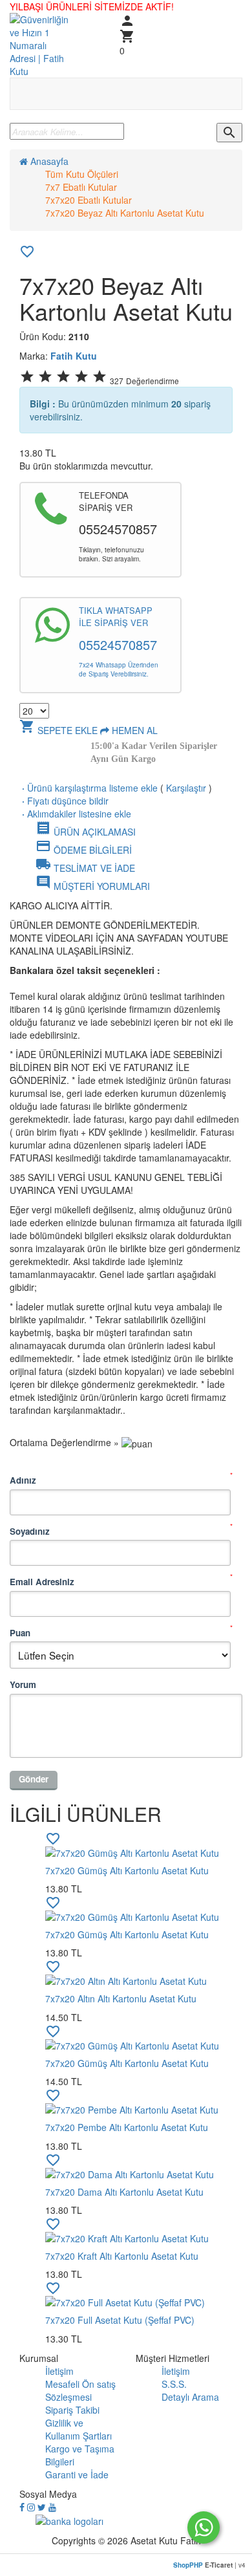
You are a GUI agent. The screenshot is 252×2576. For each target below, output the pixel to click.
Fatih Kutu (74, 356)
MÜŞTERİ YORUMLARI (93, 886)
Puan (20, 1633)
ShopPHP (188, 2565)
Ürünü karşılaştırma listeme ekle (89, 788)
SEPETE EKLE (58, 730)
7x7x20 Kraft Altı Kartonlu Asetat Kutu (122, 2256)
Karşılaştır (186, 788)
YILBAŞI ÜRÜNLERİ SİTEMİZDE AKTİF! (92, 6)
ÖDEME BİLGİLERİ (84, 850)
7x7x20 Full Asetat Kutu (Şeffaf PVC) (120, 2320)
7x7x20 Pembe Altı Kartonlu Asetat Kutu (127, 2127)
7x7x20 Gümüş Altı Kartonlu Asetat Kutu (127, 1870)
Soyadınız (30, 1531)
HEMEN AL (133, 730)
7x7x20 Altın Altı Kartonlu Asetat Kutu (121, 1998)
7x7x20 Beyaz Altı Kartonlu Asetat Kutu (125, 213)
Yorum (23, 1684)
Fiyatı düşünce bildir (64, 801)
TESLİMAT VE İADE (85, 868)
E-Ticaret (219, 2565)
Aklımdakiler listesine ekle (75, 814)
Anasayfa (48, 161)
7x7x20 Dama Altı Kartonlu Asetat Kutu (124, 2192)
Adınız (23, 1480)
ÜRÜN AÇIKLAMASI (86, 832)
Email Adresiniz (42, 1582)
